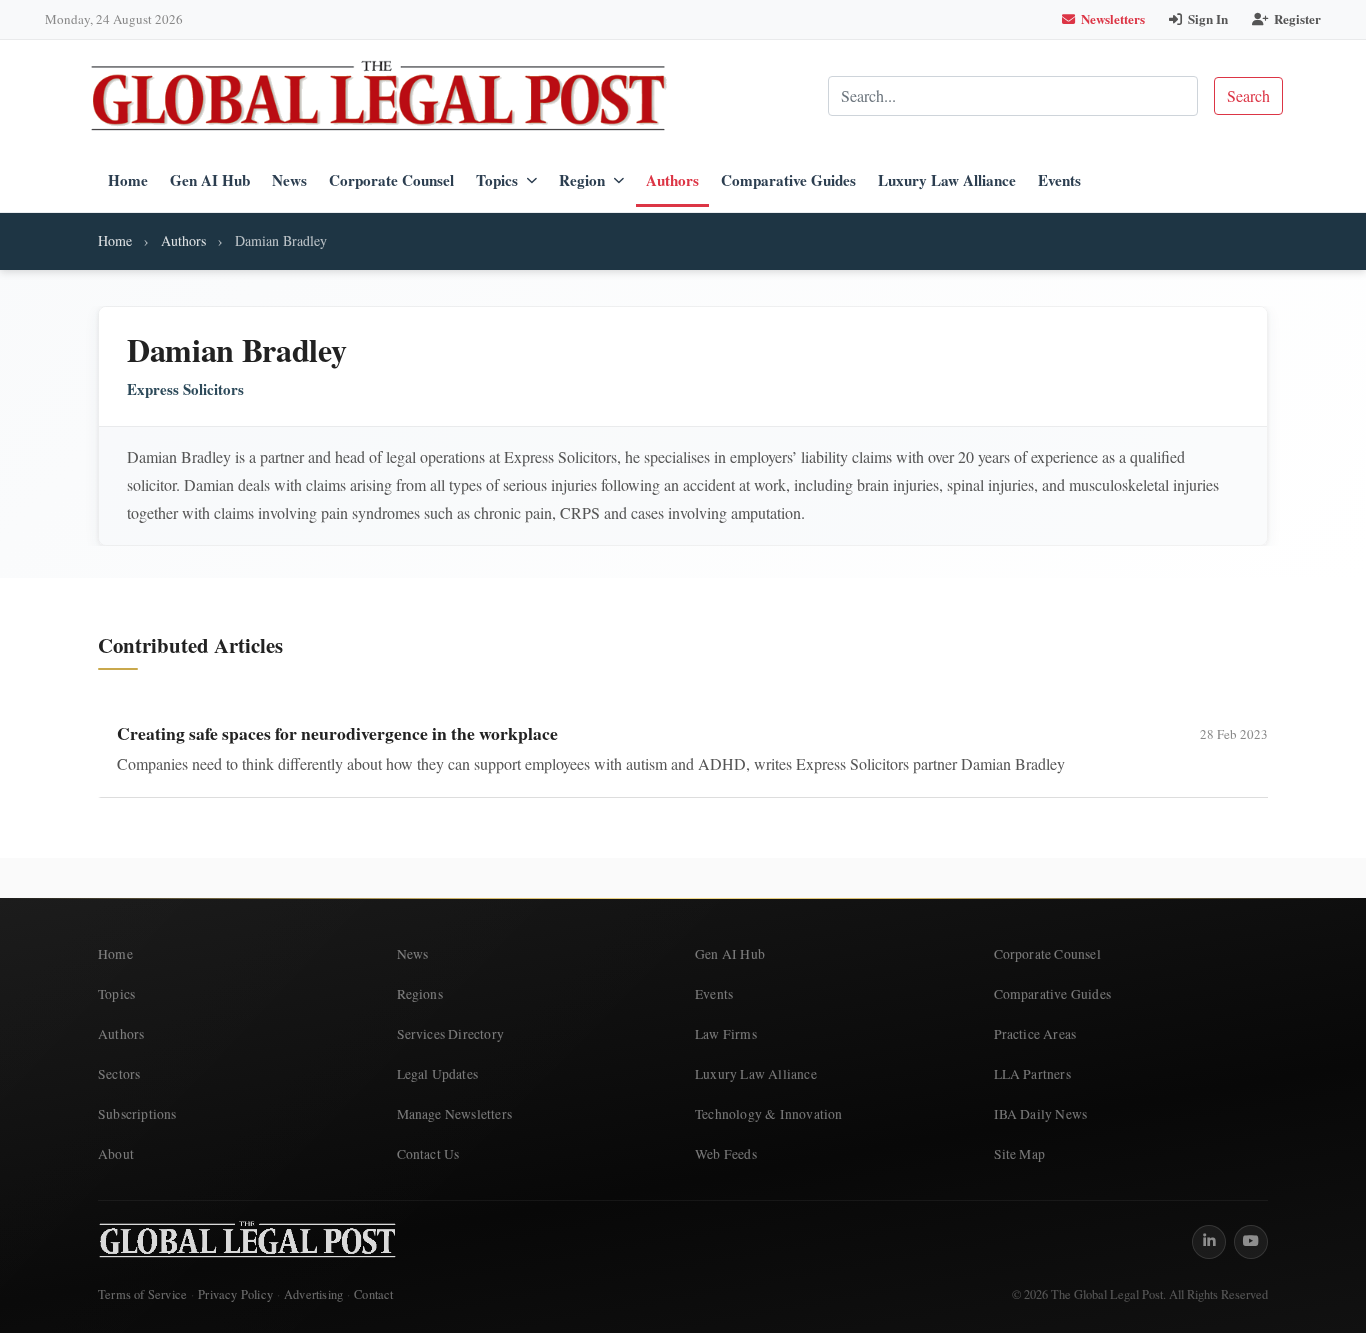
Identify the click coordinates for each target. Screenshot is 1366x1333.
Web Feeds (726, 1154)
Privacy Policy (235, 1294)
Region (582, 180)
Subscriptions (137, 1114)
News (289, 180)
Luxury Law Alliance (947, 180)
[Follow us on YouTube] (1251, 1242)
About (116, 1154)
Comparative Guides (788, 180)
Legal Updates (438, 1074)
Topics (497, 180)
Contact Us (428, 1154)
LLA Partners (1032, 1074)
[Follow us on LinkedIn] (1209, 1242)
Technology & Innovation (769, 1114)
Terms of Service (142, 1294)
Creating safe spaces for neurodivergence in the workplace (337, 733)
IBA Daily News (1041, 1114)
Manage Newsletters (455, 1114)
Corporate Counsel (391, 180)
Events (1059, 180)
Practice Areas (1035, 1034)
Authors (672, 180)
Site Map (1020, 1154)
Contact (373, 1294)
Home (128, 180)
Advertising (313, 1294)
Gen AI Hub (210, 180)
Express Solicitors (185, 389)
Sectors (119, 1074)
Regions (420, 994)
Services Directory (451, 1034)
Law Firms (726, 1034)
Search (1248, 95)
